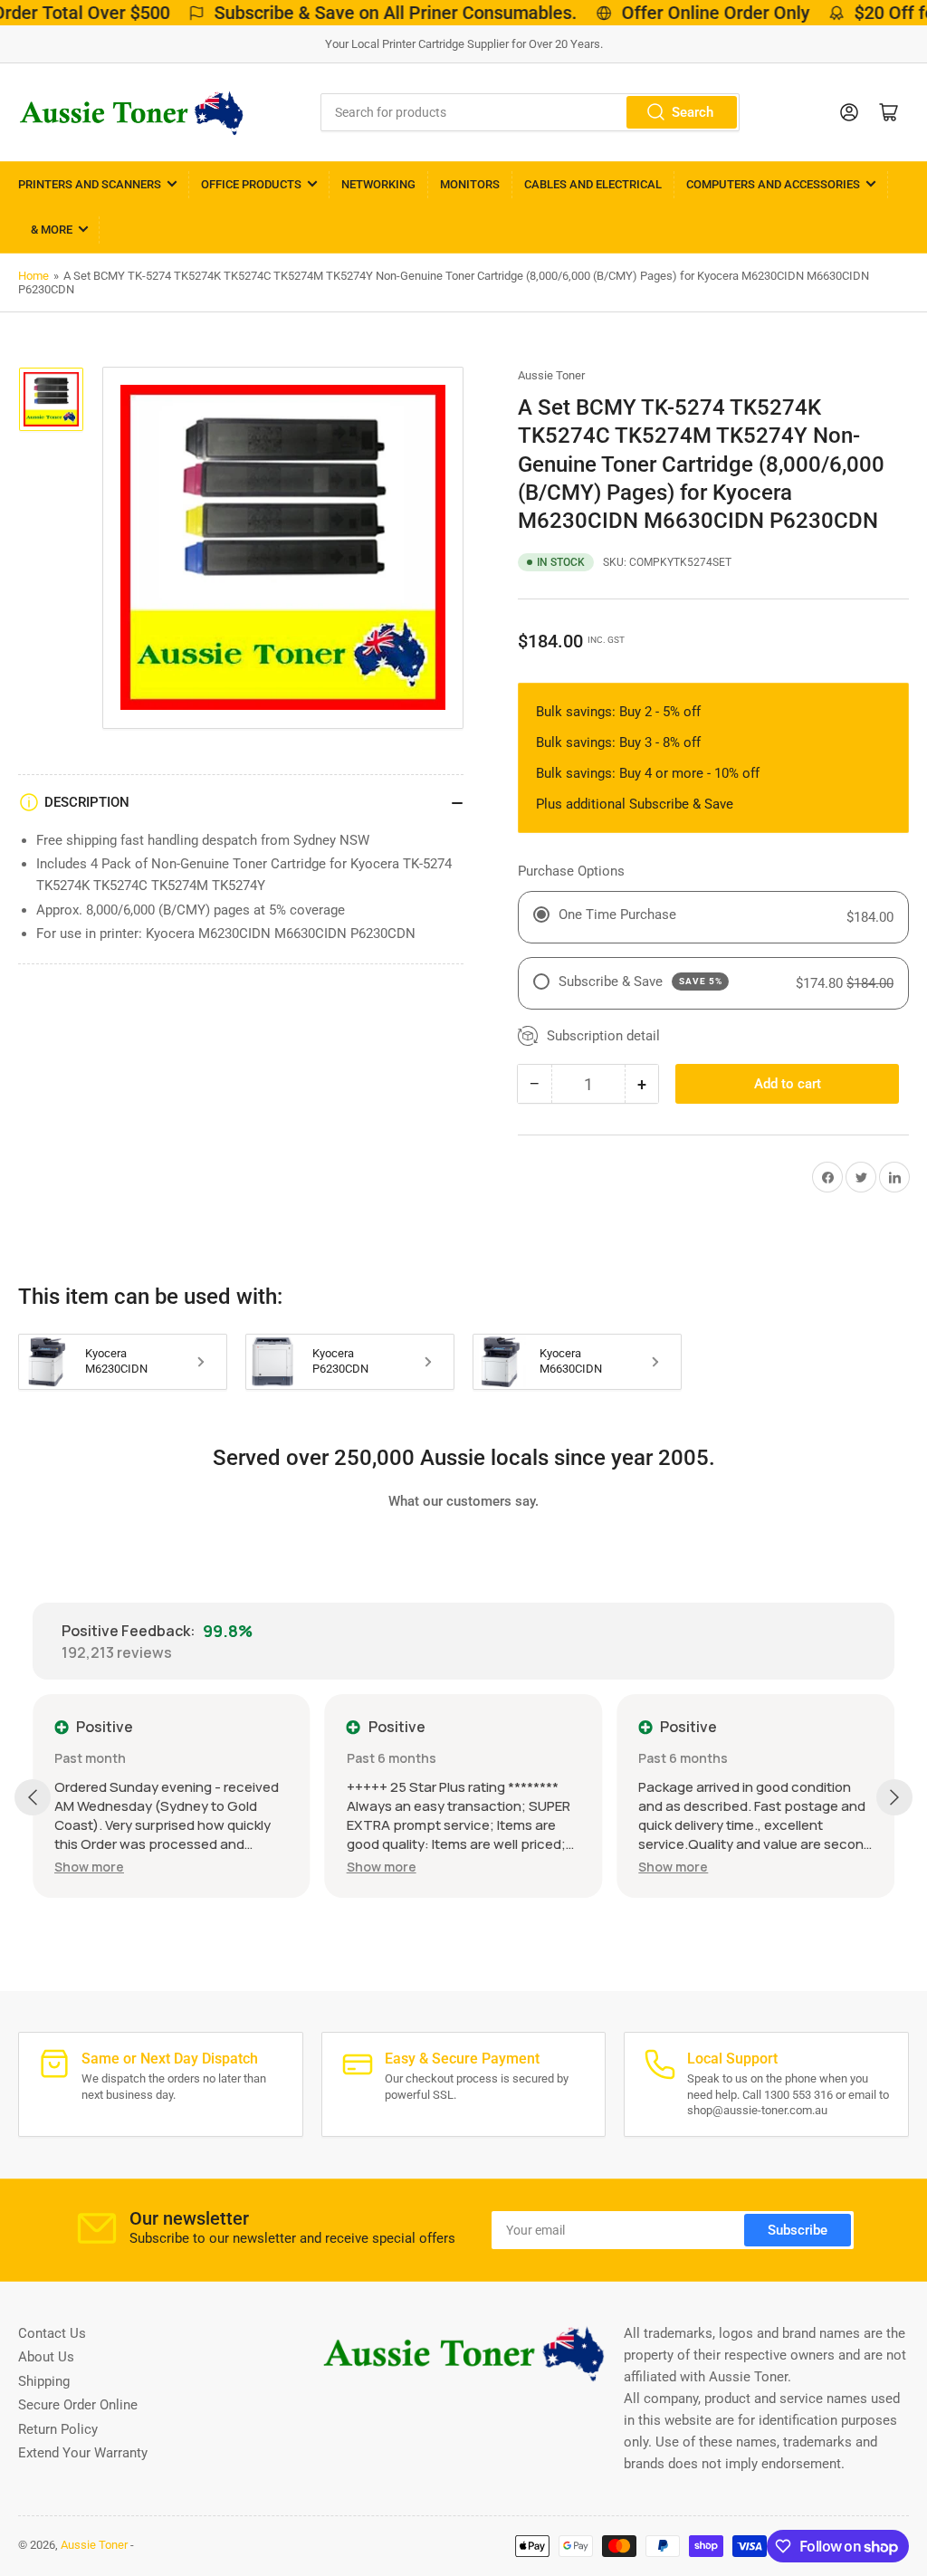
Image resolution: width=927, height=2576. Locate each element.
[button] (89, 1867)
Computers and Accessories (773, 184)
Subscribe (798, 2230)
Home (33, 276)
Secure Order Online (78, 2405)
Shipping (44, 2381)
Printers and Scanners (90, 184)
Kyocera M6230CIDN (116, 1361)
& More (52, 230)
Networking (378, 184)
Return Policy (58, 2429)
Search (693, 112)
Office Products (251, 184)
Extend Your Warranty (83, 2453)
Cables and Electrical (593, 184)
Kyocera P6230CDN (340, 1361)
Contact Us (52, 2333)
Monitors (470, 184)
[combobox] (530, 112)
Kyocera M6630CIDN (571, 1361)
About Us (46, 2357)
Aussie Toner (551, 375)
